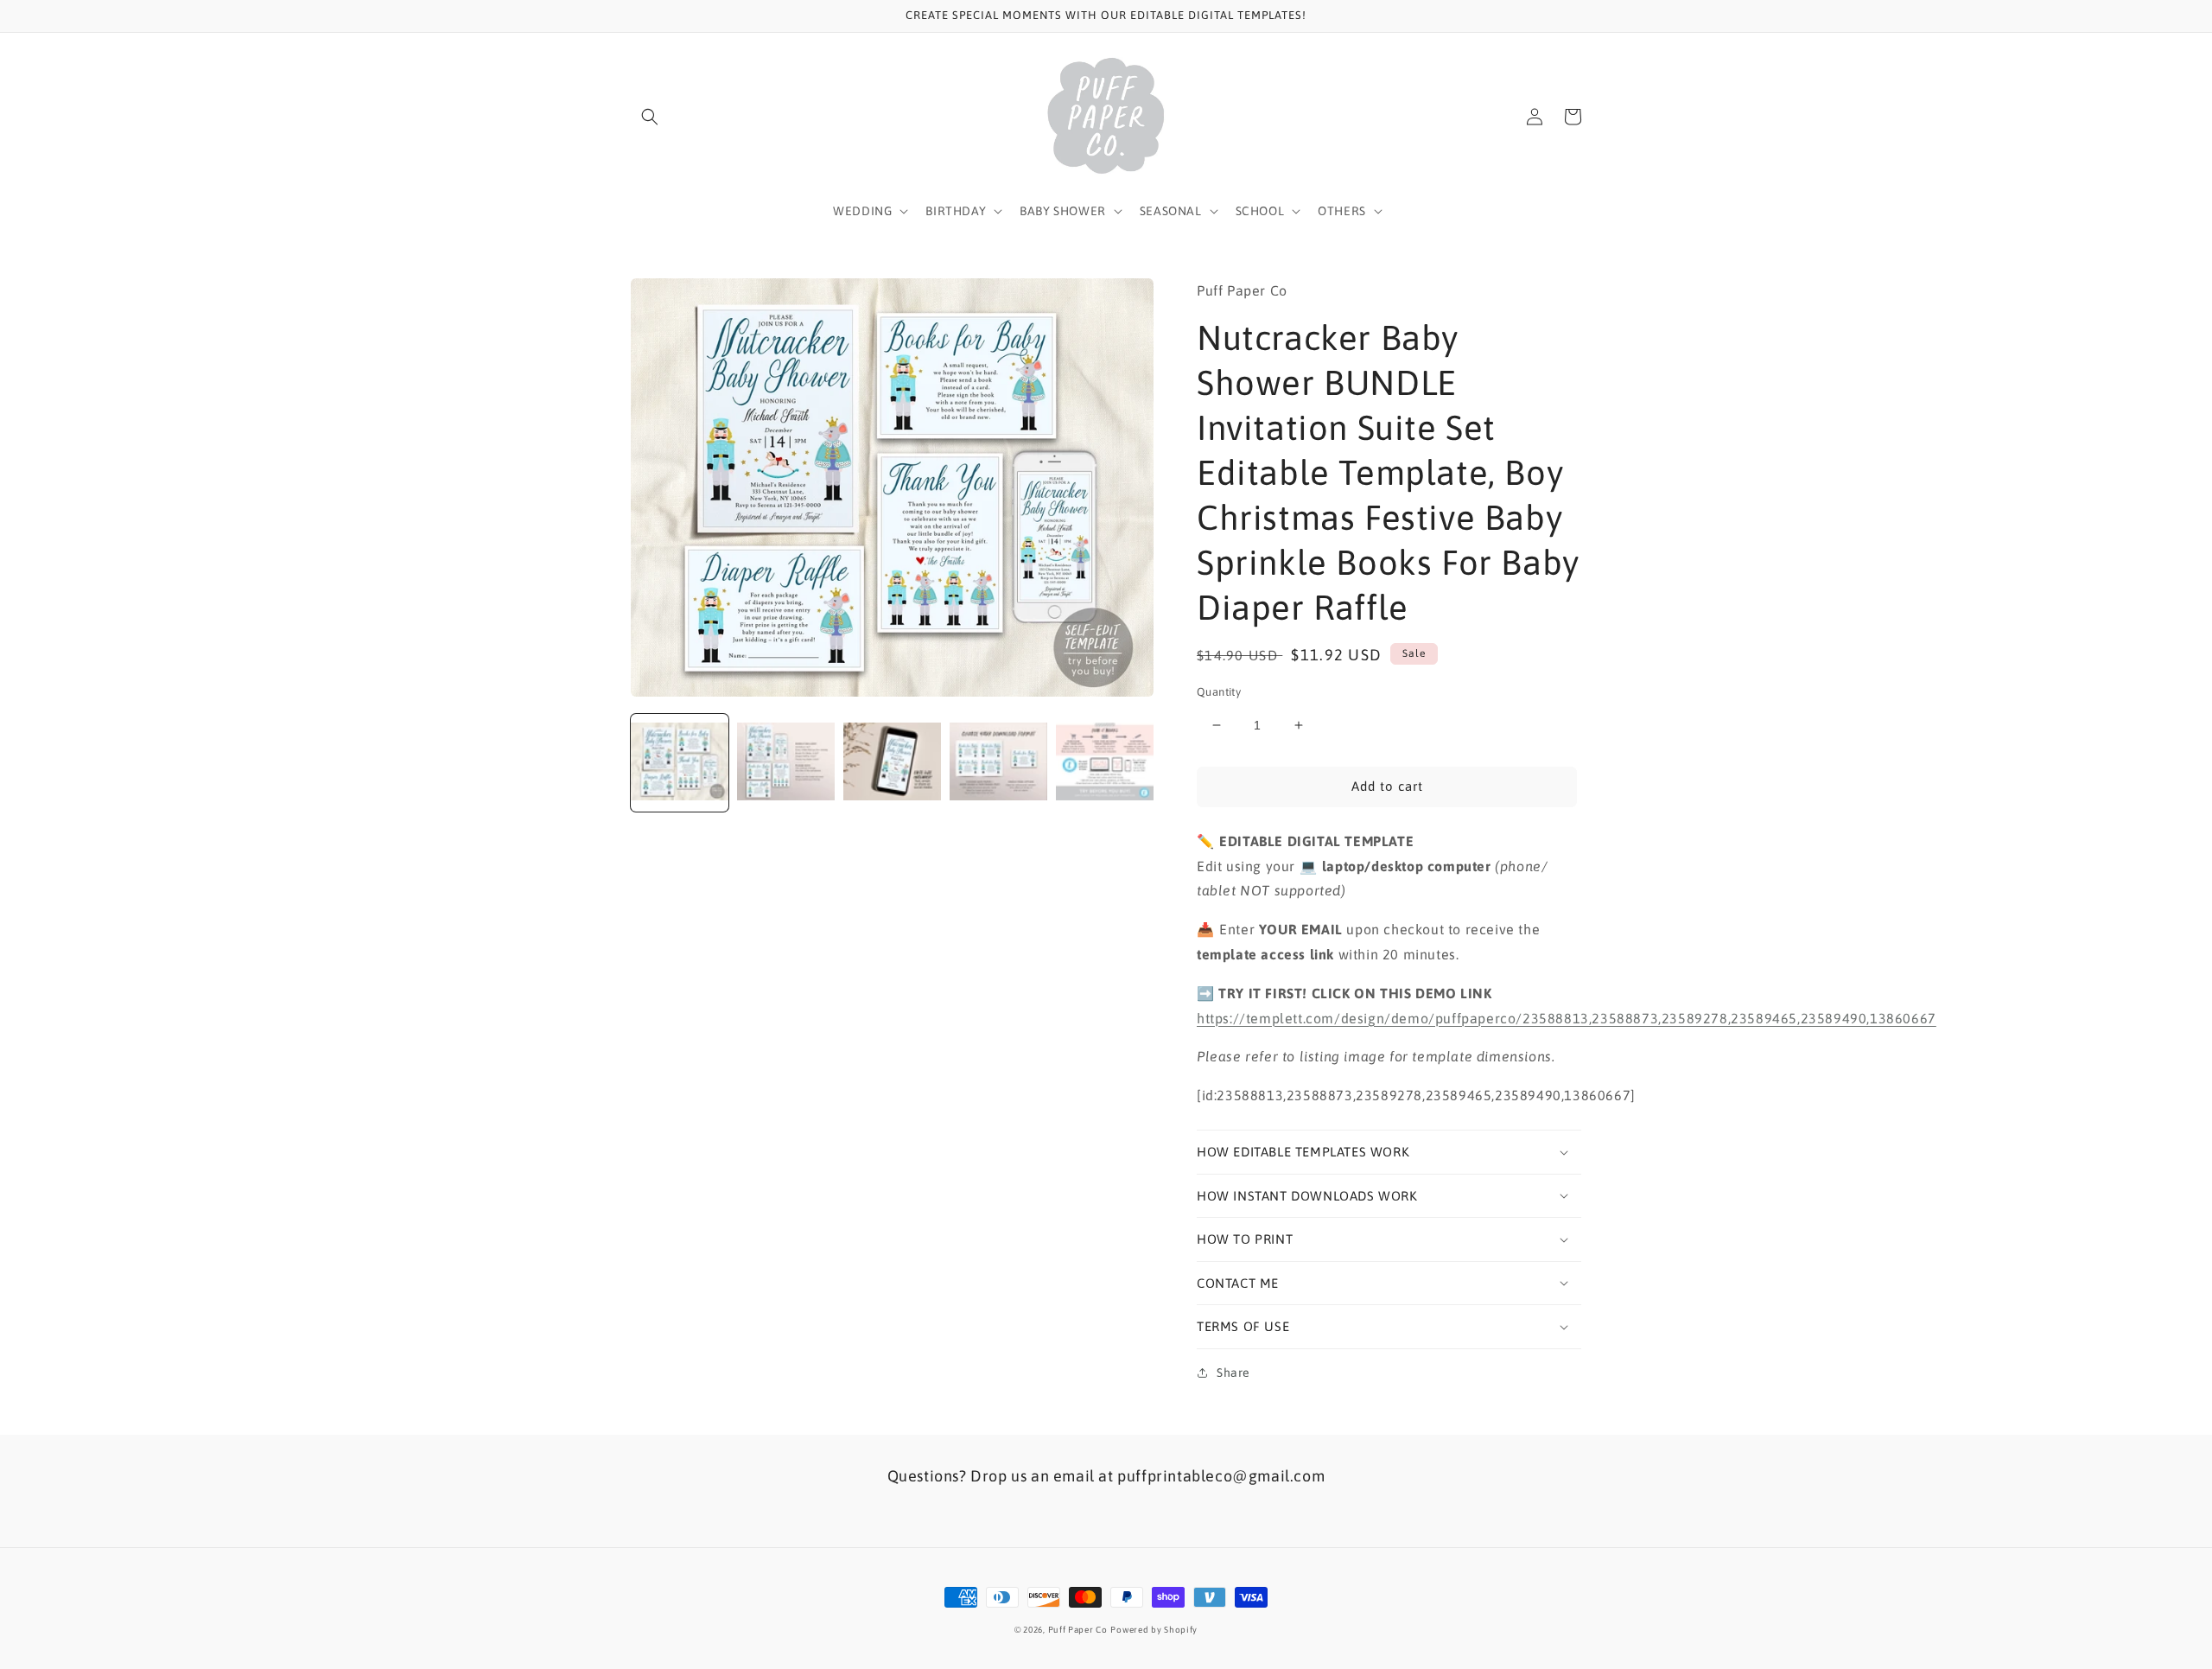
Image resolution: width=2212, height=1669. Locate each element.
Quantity (1219, 692)
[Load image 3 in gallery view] (892, 763)
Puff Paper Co (1078, 1630)
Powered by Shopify (1154, 1630)
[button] (650, 117)
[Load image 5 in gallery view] (1105, 763)
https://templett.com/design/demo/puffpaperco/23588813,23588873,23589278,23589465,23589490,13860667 (1567, 1018)
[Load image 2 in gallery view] (786, 763)
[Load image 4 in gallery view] (998, 763)
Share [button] (1233, 1373)
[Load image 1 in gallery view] (680, 763)
